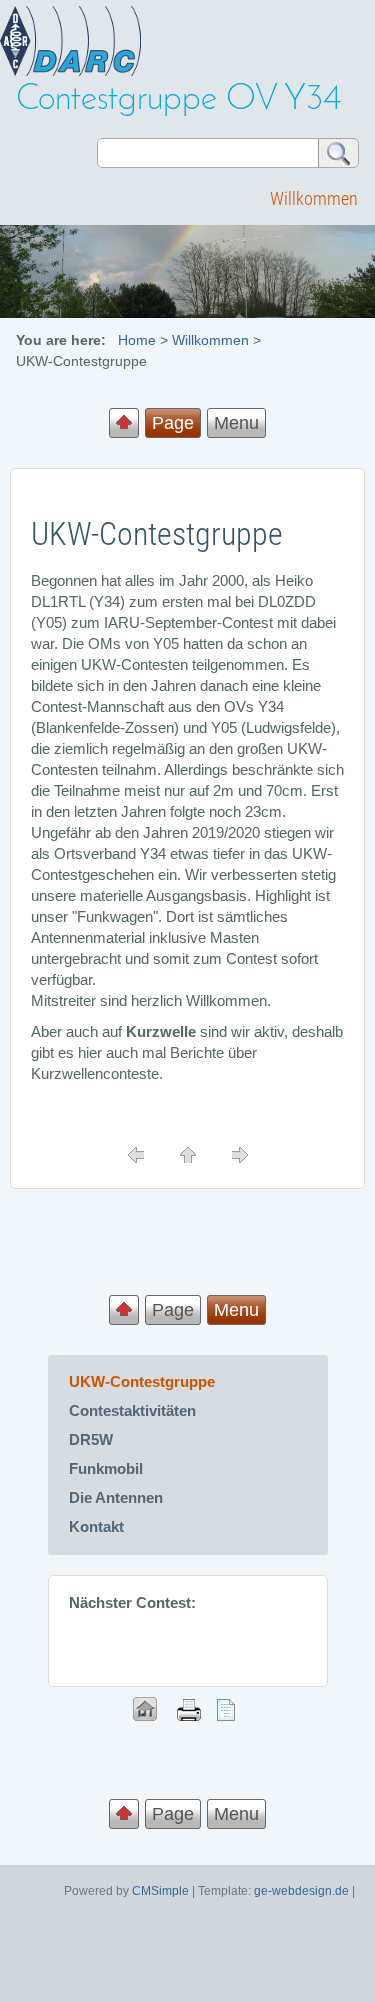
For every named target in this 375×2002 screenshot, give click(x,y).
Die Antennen (116, 1497)
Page (173, 1310)
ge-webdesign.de (301, 1891)
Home (137, 340)
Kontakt (96, 1526)
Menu (236, 423)
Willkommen (314, 198)
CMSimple (160, 1891)
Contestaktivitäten (132, 1410)
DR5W (91, 1439)
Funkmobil (106, 1468)
